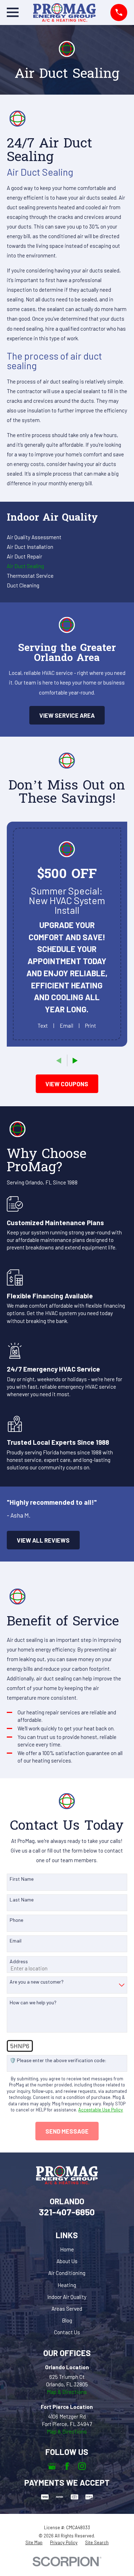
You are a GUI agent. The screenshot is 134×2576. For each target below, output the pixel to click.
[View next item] (75, 1061)
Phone (16, 1920)
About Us (67, 2261)
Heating (67, 2285)
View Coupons (67, 1084)
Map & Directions (67, 2392)
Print (91, 1026)
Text (43, 1026)
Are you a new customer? (37, 1982)
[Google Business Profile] (52, 2466)
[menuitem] (67, 537)
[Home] (64, 12)
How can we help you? (33, 2003)
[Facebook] (67, 2466)
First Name (22, 1879)
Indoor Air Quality (67, 2297)
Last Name (22, 1900)
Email (66, 1026)
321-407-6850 (67, 2212)
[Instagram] (82, 2466)
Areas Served (67, 2309)
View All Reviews (43, 1540)
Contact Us (67, 2332)
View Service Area (67, 715)
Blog (67, 2320)
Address (19, 1961)
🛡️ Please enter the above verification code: (58, 2060)
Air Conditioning (67, 2273)
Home (67, 2249)
